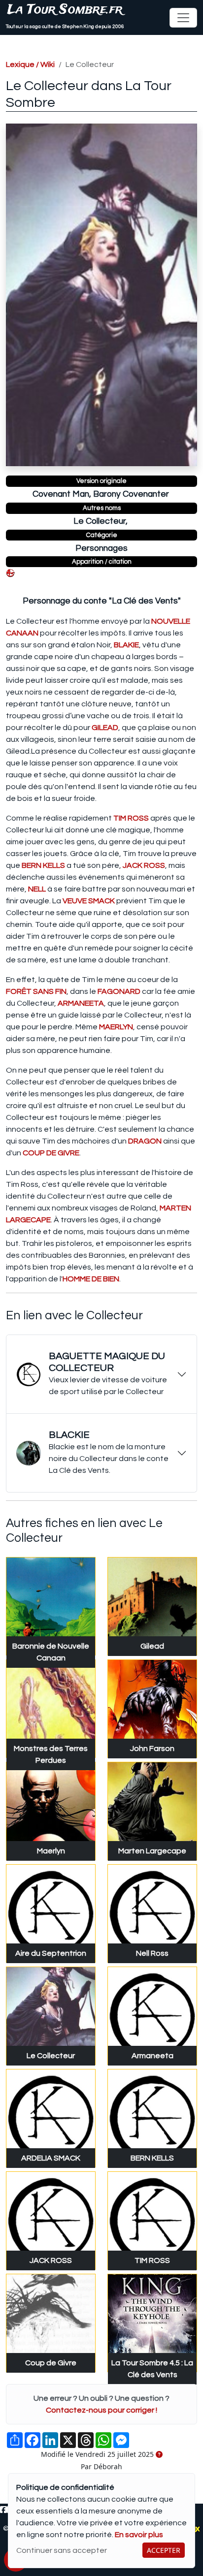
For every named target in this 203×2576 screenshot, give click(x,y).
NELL (37, 889)
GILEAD (105, 728)
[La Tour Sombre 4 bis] (10, 573)
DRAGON (145, 1141)
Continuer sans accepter (62, 2550)
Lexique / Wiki (30, 64)
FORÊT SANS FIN (36, 991)
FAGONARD (119, 991)
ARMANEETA (81, 1003)
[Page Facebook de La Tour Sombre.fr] (3, 2510)
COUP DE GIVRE (51, 1153)
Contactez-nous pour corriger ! (101, 2410)
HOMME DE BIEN (91, 1279)
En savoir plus (139, 2535)
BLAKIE (126, 645)
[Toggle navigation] (183, 18)
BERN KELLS (43, 865)
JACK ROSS (144, 865)
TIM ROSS (131, 818)
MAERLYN (116, 1027)
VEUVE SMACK (89, 901)
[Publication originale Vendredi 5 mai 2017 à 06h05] (159, 2455)
